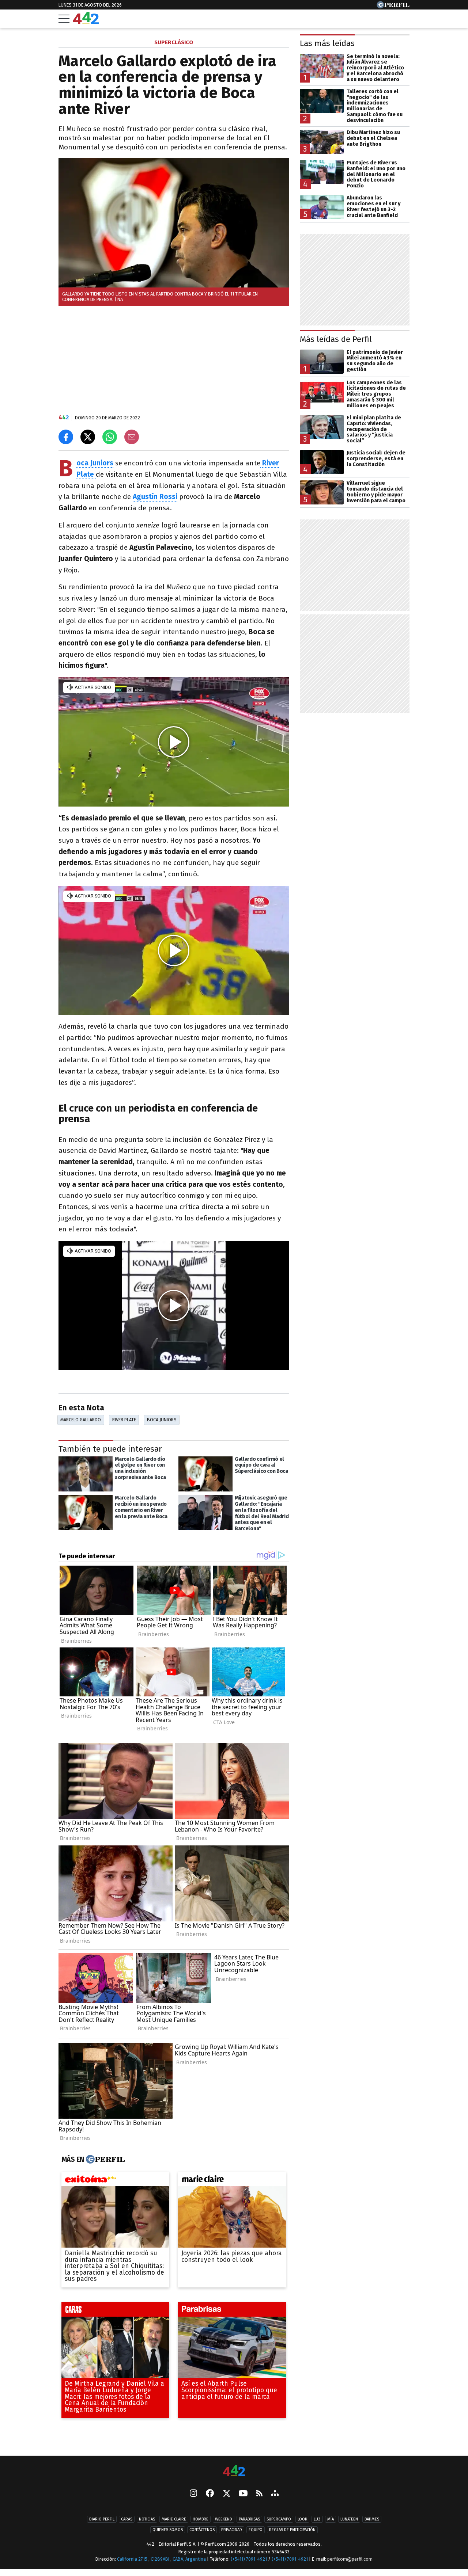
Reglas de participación (292, 2530)
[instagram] (193, 2494)
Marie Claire (174, 2519)
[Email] (132, 437)
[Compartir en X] (88, 437)
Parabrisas (249, 2519)
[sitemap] (275, 2494)
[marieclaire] (232, 2180)
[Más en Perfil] (104, 2159)
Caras (127, 2519)
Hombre (201, 2519)
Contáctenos (202, 2530)
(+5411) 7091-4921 (249, 2559)
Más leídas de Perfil (336, 339)
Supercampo (279, 2519)
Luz (317, 2519)
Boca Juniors (95, 463)
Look (302, 2519)
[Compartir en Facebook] (66, 437)
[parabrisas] (232, 2311)
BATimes (372, 2519)
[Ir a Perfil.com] (393, 6)
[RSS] (259, 2494)
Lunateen (349, 2519)
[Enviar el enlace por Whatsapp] (110, 437)
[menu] (64, 19)
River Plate (124, 1420)
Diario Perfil (102, 2519)
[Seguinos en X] (226, 2494)
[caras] (115, 2311)
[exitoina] (115, 2180)
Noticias (147, 2519)
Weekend (224, 2519)
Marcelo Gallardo (81, 1420)
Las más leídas (327, 43)
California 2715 (133, 2559)
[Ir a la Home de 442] (86, 22)
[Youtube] (243, 2494)
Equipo (256, 2530)
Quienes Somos (168, 2530)
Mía (331, 2519)
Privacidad (232, 2530)
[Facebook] (210, 2494)
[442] (234, 2471)
